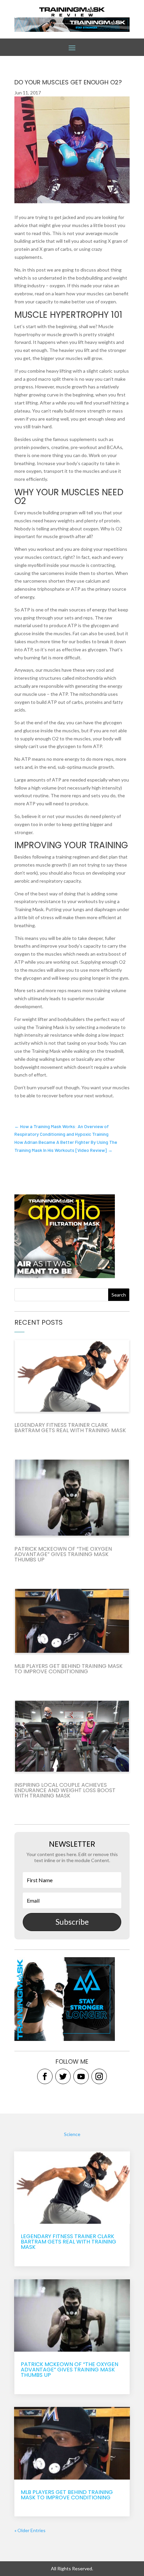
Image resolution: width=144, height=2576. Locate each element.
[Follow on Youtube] (81, 2076)
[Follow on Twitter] (63, 2076)
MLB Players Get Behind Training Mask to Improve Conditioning (68, 1669)
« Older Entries (30, 2530)
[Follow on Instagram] (99, 2076)
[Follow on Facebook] (45, 2076)
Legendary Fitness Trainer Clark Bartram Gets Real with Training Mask (70, 1428)
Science (72, 2134)
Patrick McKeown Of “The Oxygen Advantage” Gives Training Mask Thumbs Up (63, 1554)
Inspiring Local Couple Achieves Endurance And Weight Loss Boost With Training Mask (65, 1790)
